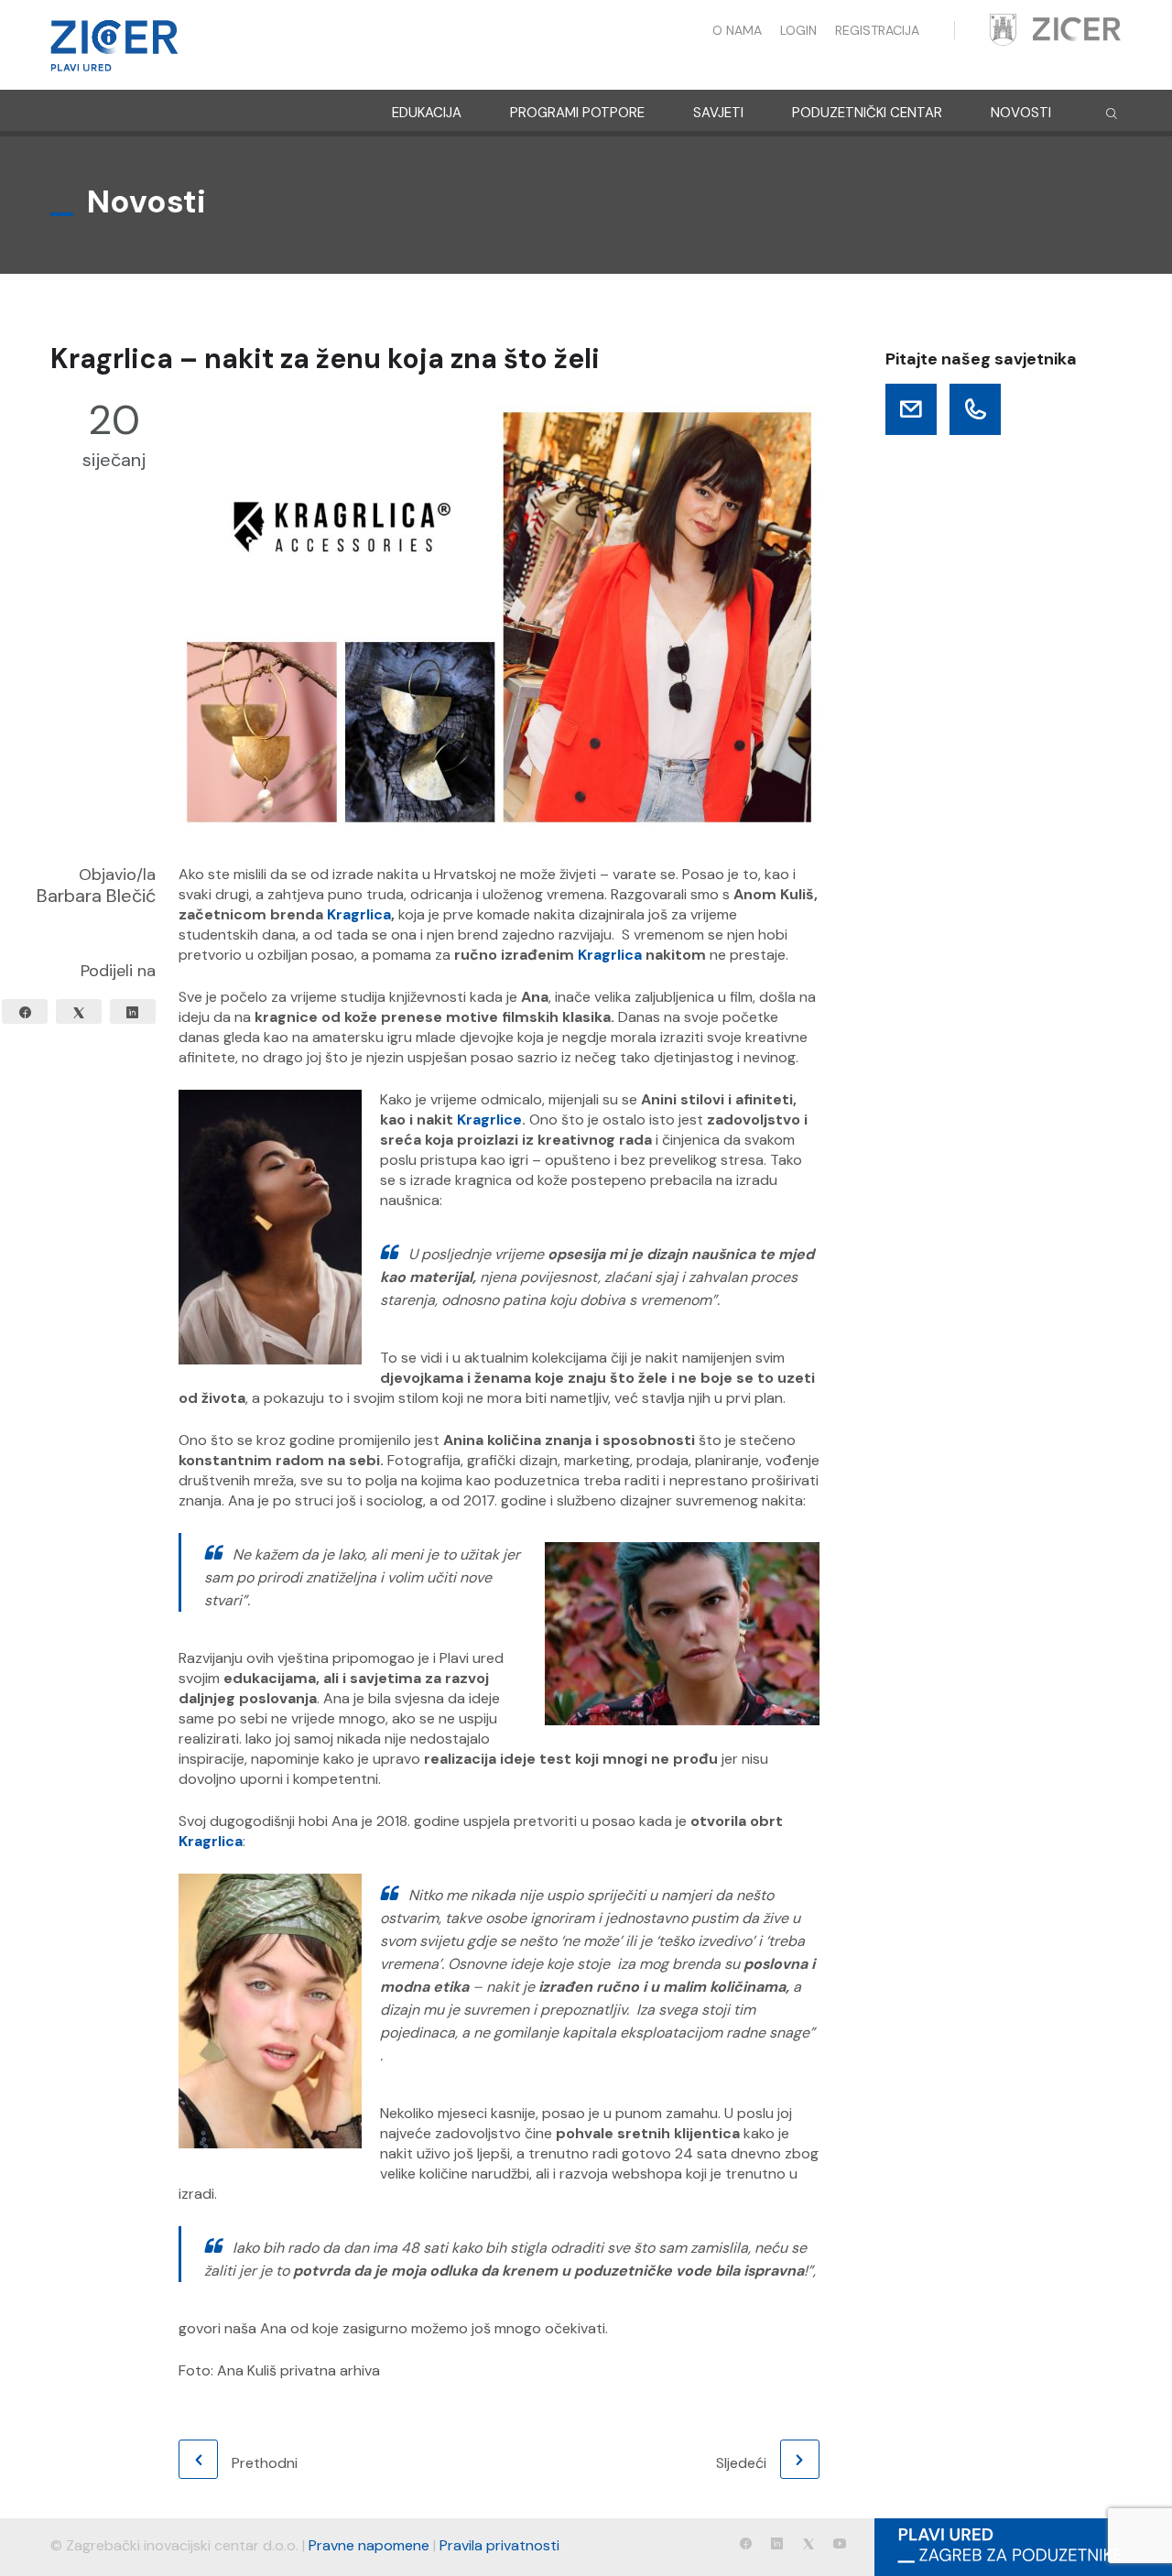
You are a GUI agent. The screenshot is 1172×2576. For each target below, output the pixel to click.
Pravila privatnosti (499, 2545)
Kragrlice (489, 1120)
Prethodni (265, 2463)
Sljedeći (741, 2463)
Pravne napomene (369, 2545)
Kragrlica (359, 914)
